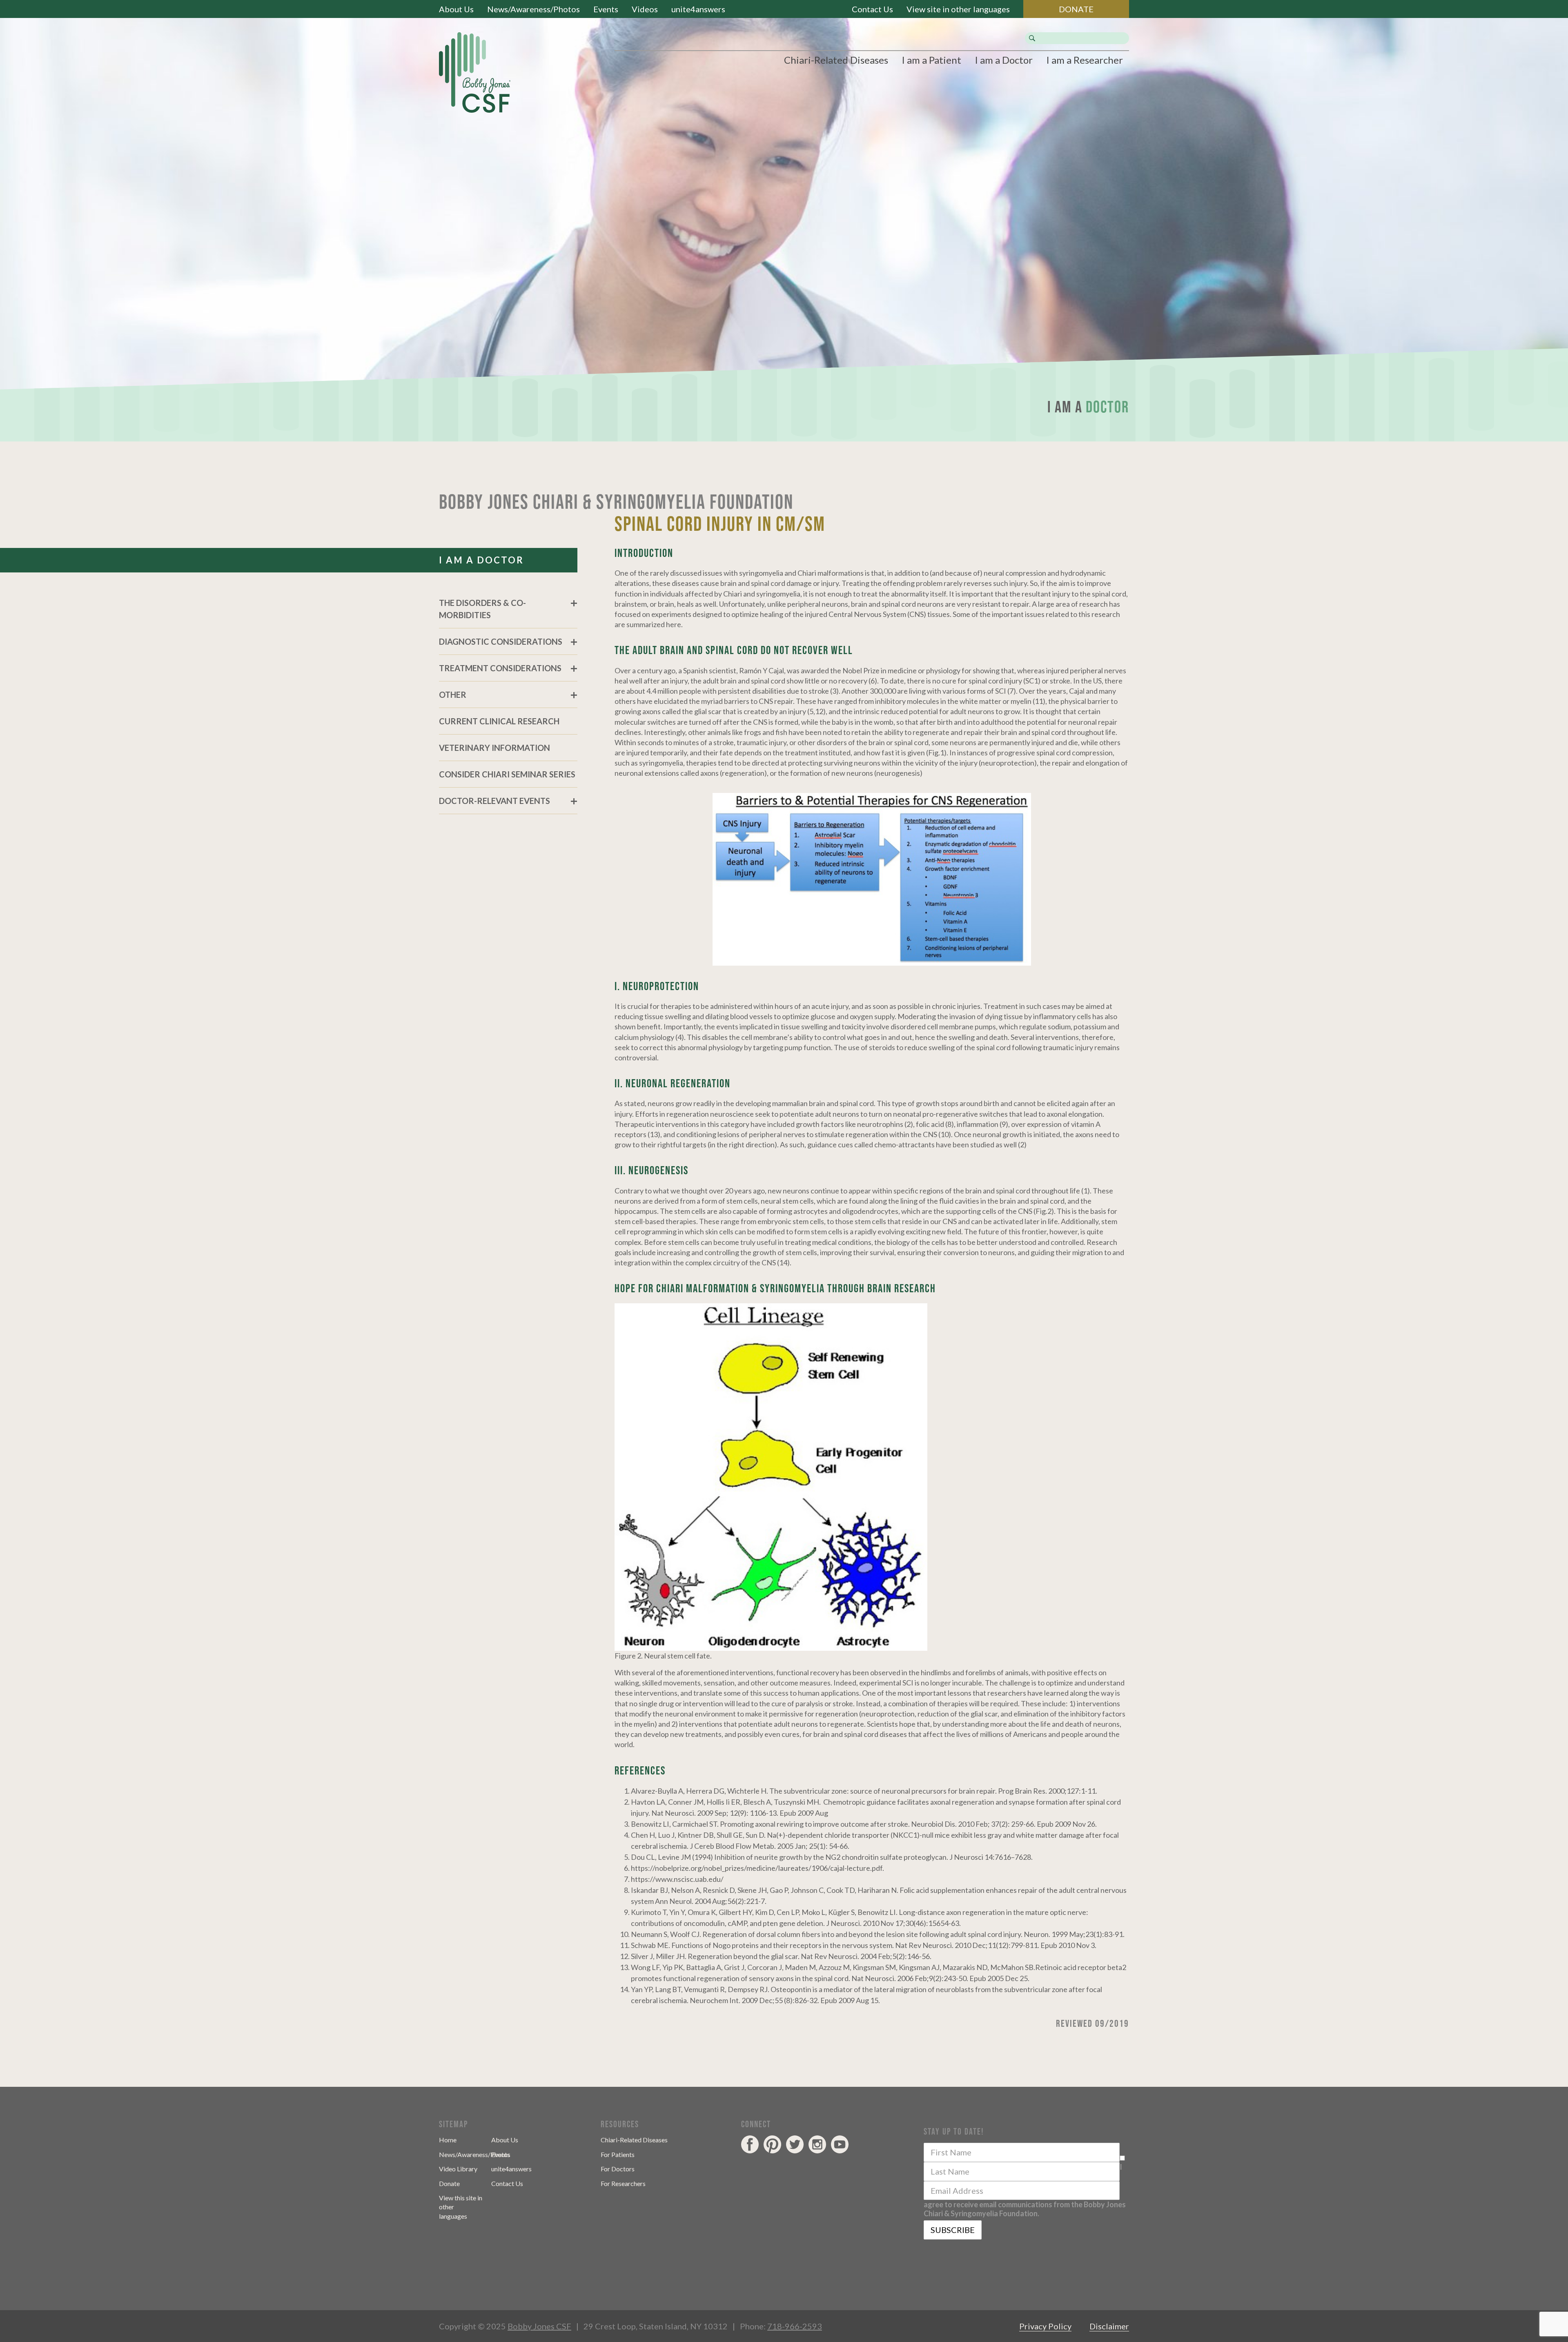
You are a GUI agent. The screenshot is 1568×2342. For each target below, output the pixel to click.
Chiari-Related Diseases (836, 60)
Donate (449, 2183)
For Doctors (618, 2169)
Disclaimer (1109, 2326)
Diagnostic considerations (501, 641)
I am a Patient (931, 60)
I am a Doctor (1004, 60)
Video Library (458, 2169)
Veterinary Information (494, 748)
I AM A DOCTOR (481, 560)
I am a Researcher (1085, 60)
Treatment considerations (500, 668)
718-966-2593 (795, 2326)
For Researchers (623, 2183)
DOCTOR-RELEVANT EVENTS (494, 801)
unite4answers (698, 9)
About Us (456, 9)
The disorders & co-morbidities (482, 609)
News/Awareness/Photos (533, 9)
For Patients (618, 2154)
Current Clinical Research (499, 721)
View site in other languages (958, 9)
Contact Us (872, 9)
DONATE (1076, 9)
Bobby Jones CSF (539, 2326)
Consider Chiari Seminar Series (507, 774)
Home (448, 2140)
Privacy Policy (1045, 2326)
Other (453, 695)
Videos (645, 9)
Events (606, 9)
